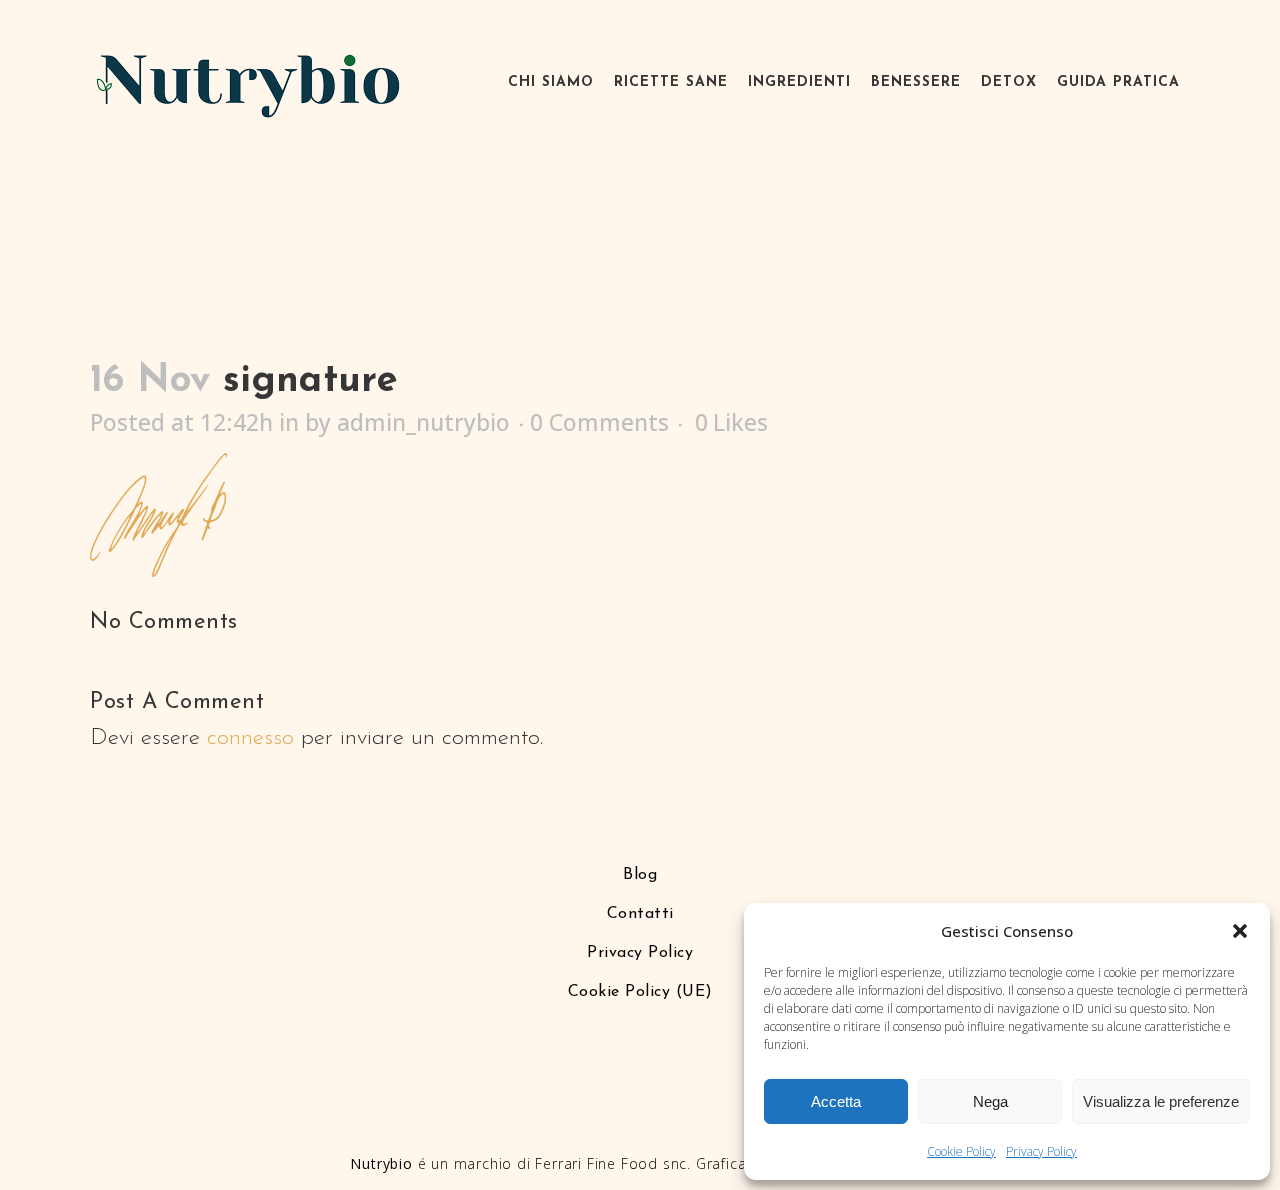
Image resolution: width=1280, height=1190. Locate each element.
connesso (250, 738)
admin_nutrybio (423, 422)
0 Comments (599, 422)
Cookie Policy (961, 1151)
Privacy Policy (1041, 1151)
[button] (1240, 931)
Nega (990, 1101)
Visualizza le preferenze (1161, 1101)
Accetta (836, 1101)
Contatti (640, 914)
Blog (640, 875)
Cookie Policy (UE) (640, 992)
